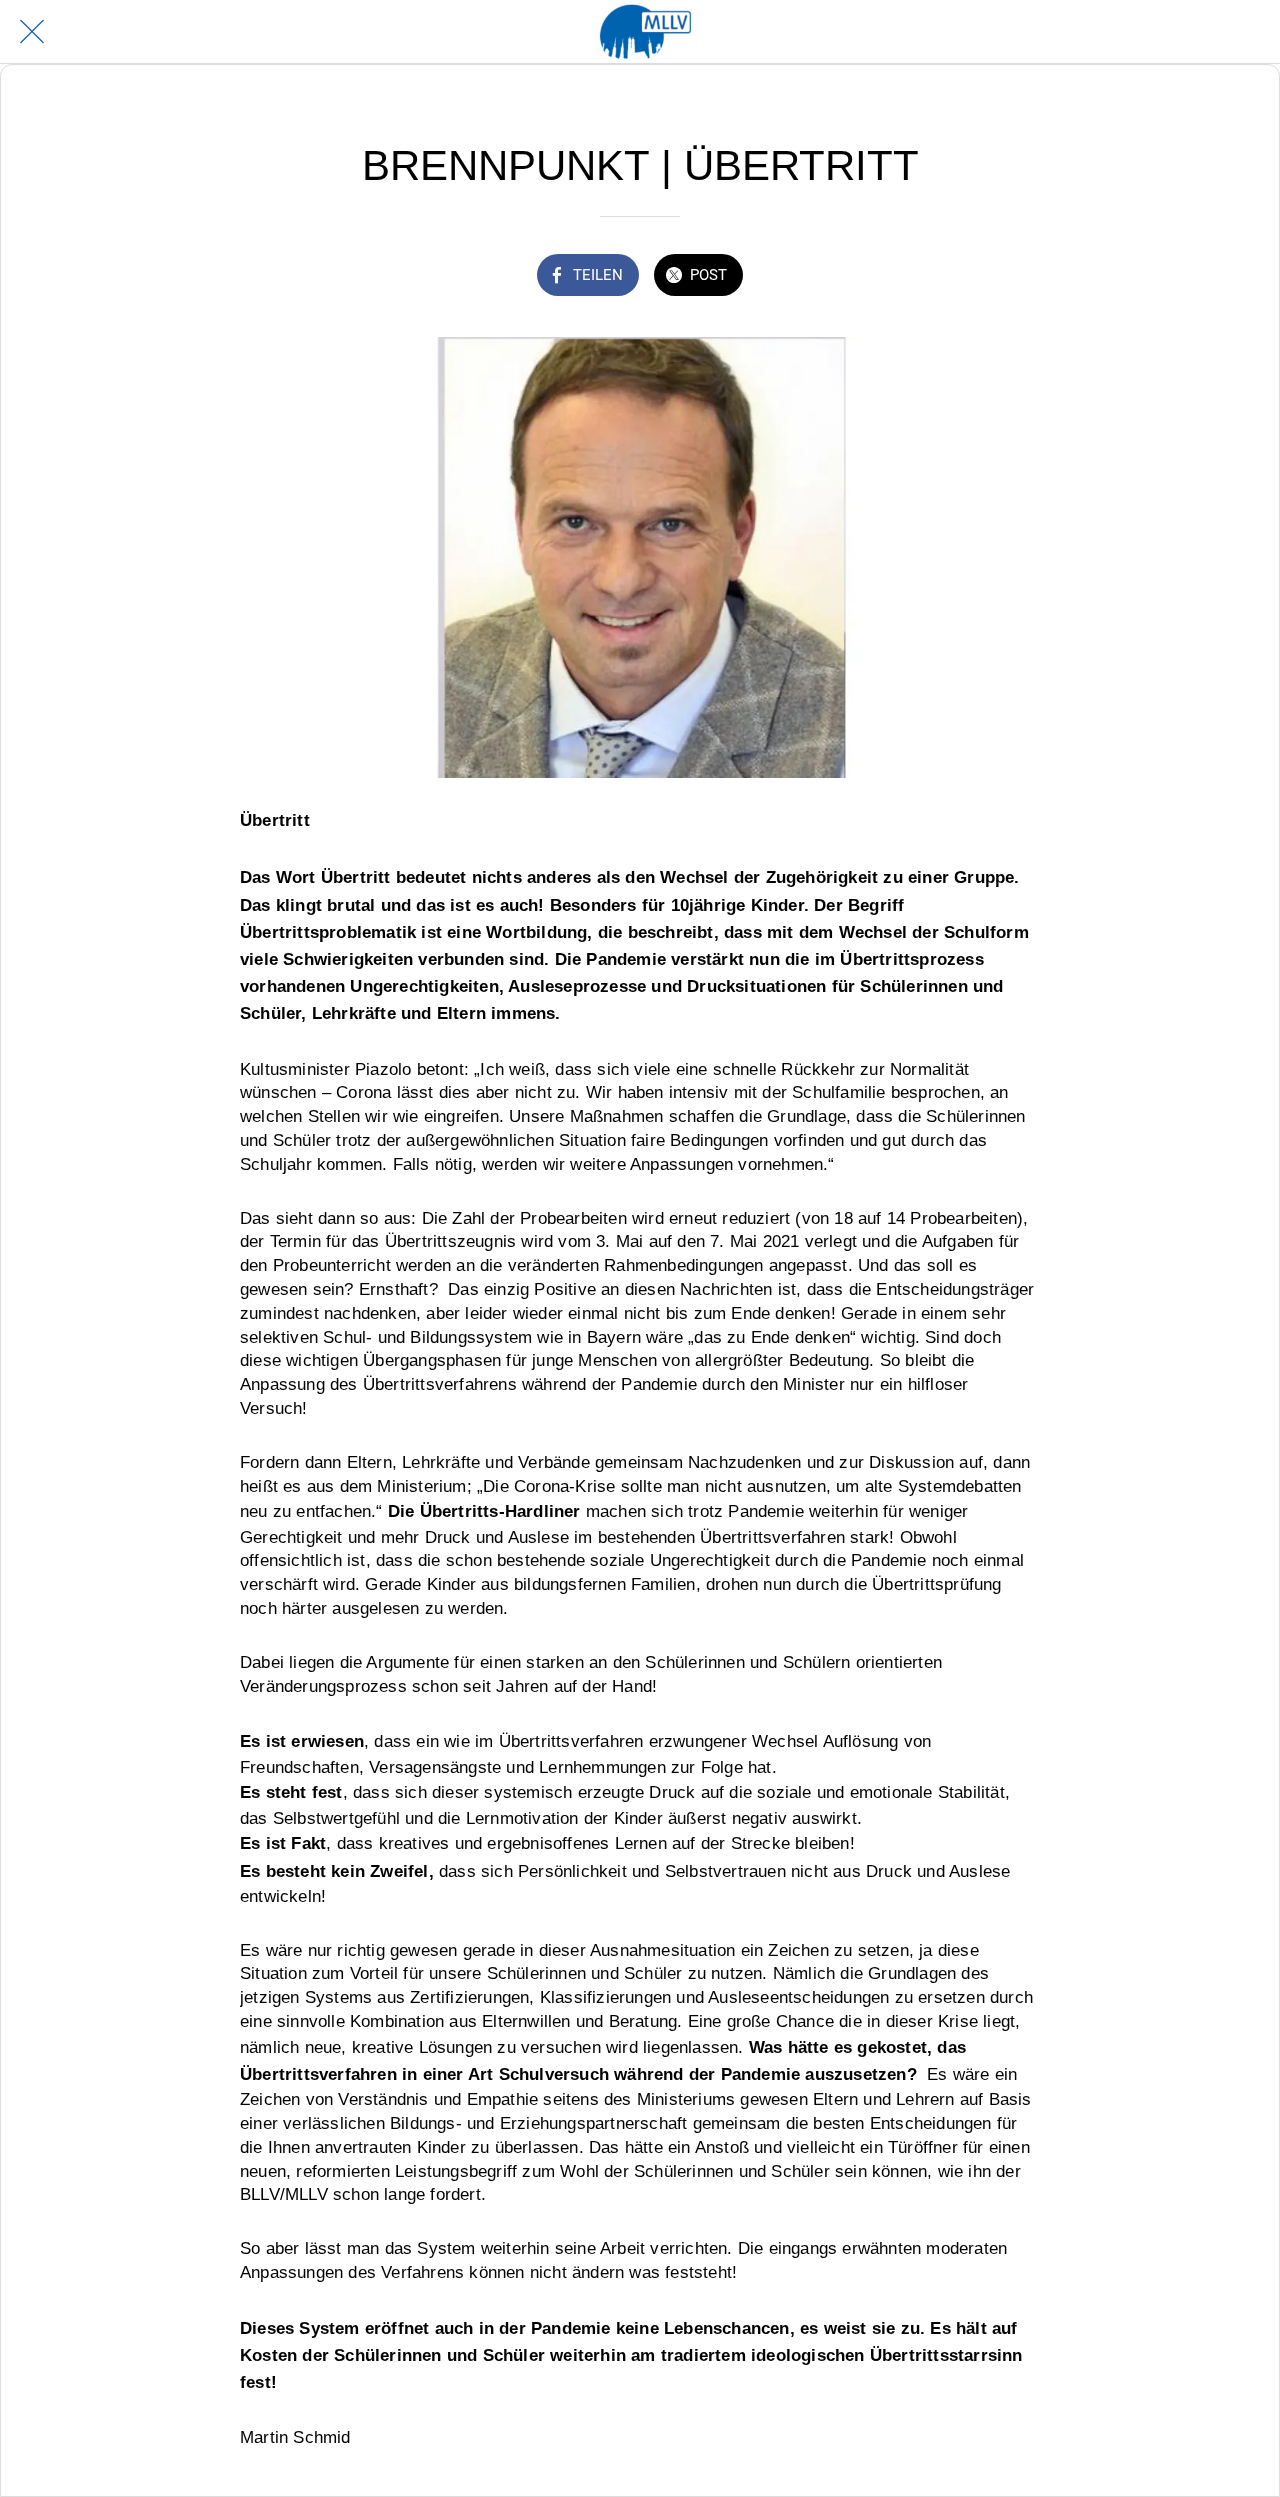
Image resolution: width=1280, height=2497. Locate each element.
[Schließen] (32, 32)
